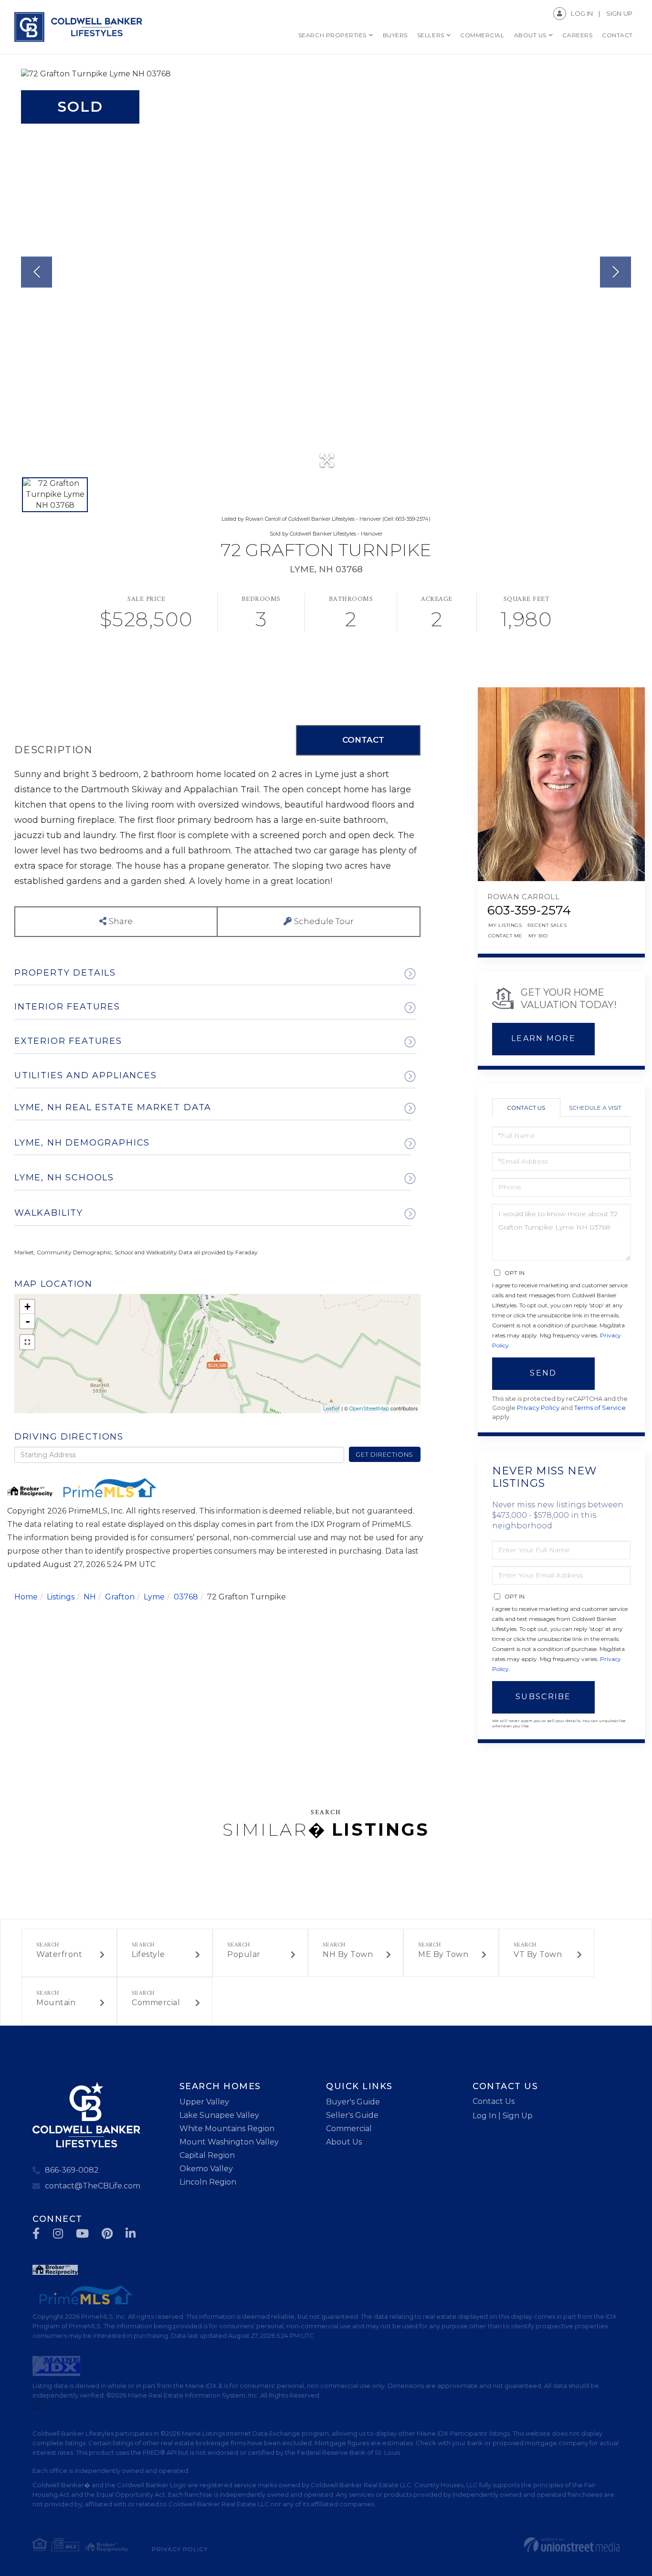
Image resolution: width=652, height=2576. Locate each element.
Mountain (56, 2003)
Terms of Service (600, 1408)
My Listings (505, 925)
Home (26, 1597)
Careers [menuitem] (577, 35)
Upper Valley (204, 2102)
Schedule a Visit (595, 1108)
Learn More (543, 1038)
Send (543, 1373)
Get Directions (384, 1454)
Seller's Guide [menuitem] (352, 2115)
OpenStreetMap (369, 1409)
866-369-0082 (72, 2170)
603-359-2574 (529, 910)
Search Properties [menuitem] (332, 35)
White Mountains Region (227, 2129)
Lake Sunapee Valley (219, 2115)
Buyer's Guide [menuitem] (353, 2102)
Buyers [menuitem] (395, 35)
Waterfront (59, 1954)
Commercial (156, 2003)
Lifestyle (148, 1954)
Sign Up (619, 13)
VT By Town (538, 1954)
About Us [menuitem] (530, 35)
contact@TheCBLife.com (93, 2186)
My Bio (538, 936)
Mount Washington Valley (229, 2142)
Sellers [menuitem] (431, 35)
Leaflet (331, 1409)
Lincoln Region (208, 2182)
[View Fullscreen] (27, 1342)
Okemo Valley (206, 2169)
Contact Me (505, 936)
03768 (186, 1597)
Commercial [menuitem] (482, 35)
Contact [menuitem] (617, 35)
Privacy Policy (538, 1408)
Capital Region (207, 2155)
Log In (582, 13)
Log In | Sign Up (503, 2116)
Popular (244, 1954)
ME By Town (443, 1954)
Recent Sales (547, 925)
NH (90, 1597)
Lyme (154, 1597)
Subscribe (543, 1697)
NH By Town (348, 1954)
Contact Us (526, 1108)
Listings (61, 1597)
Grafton (120, 1597)
